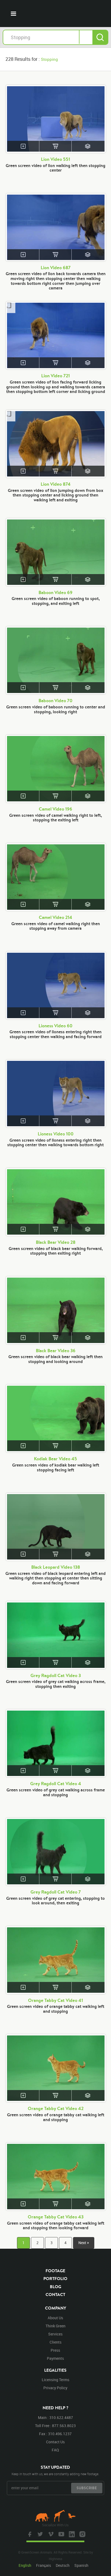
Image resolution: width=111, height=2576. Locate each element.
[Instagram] (82, 2534)
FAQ (55, 2450)
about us (55, 2318)
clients (55, 2342)
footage (55, 2271)
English (25, 2565)
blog (55, 2287)
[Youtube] (61, 2534)
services (55, 2334)
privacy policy (55, 2388)
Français (44, 2565)
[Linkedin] (71, 2534)
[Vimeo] (50, 2534)
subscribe (87, 2488)
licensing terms (55, 2380)
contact (55, 2294)
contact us (55, 2442)
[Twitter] (40, 2534)
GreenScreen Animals (55, 14)
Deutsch (63, 2565)
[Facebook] (29, 2534)
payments (55, 2358)
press (55, 2350)
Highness (55, 2559)
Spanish (81, 2565)
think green (55, 2326)
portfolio (55, 2278)
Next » (84, 2243)
